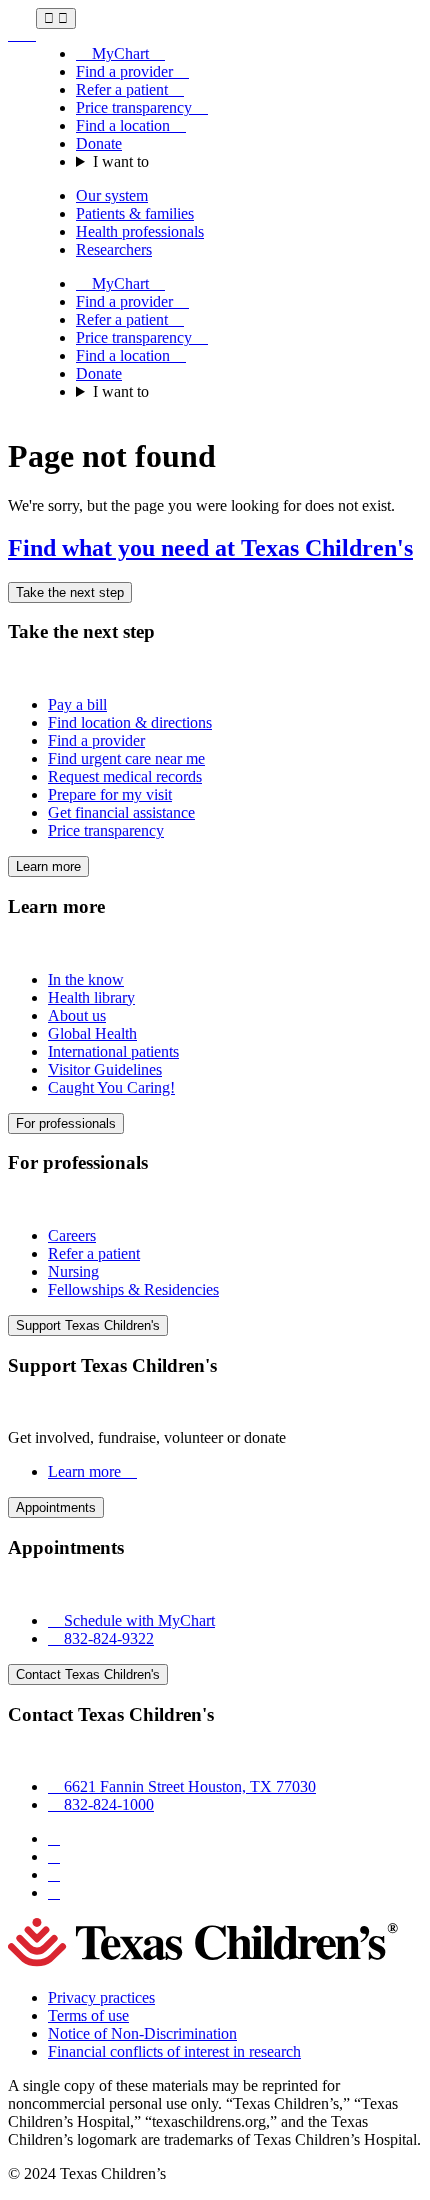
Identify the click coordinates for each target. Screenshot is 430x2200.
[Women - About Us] (22, 34)
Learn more (48, 866)
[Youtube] (54, 1892)
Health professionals (140, 231)
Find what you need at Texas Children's (210, 548)
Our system (112, 195)
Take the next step (70, 592)
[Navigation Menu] (56, 18)
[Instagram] (54, 1856)
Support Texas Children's (88, 1325)
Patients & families (135, 213)
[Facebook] (54, 1838)
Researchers (114, 249)
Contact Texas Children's (88, 1674)
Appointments (56, 1507)
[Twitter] (54, 1874)
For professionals (66, 1123)
